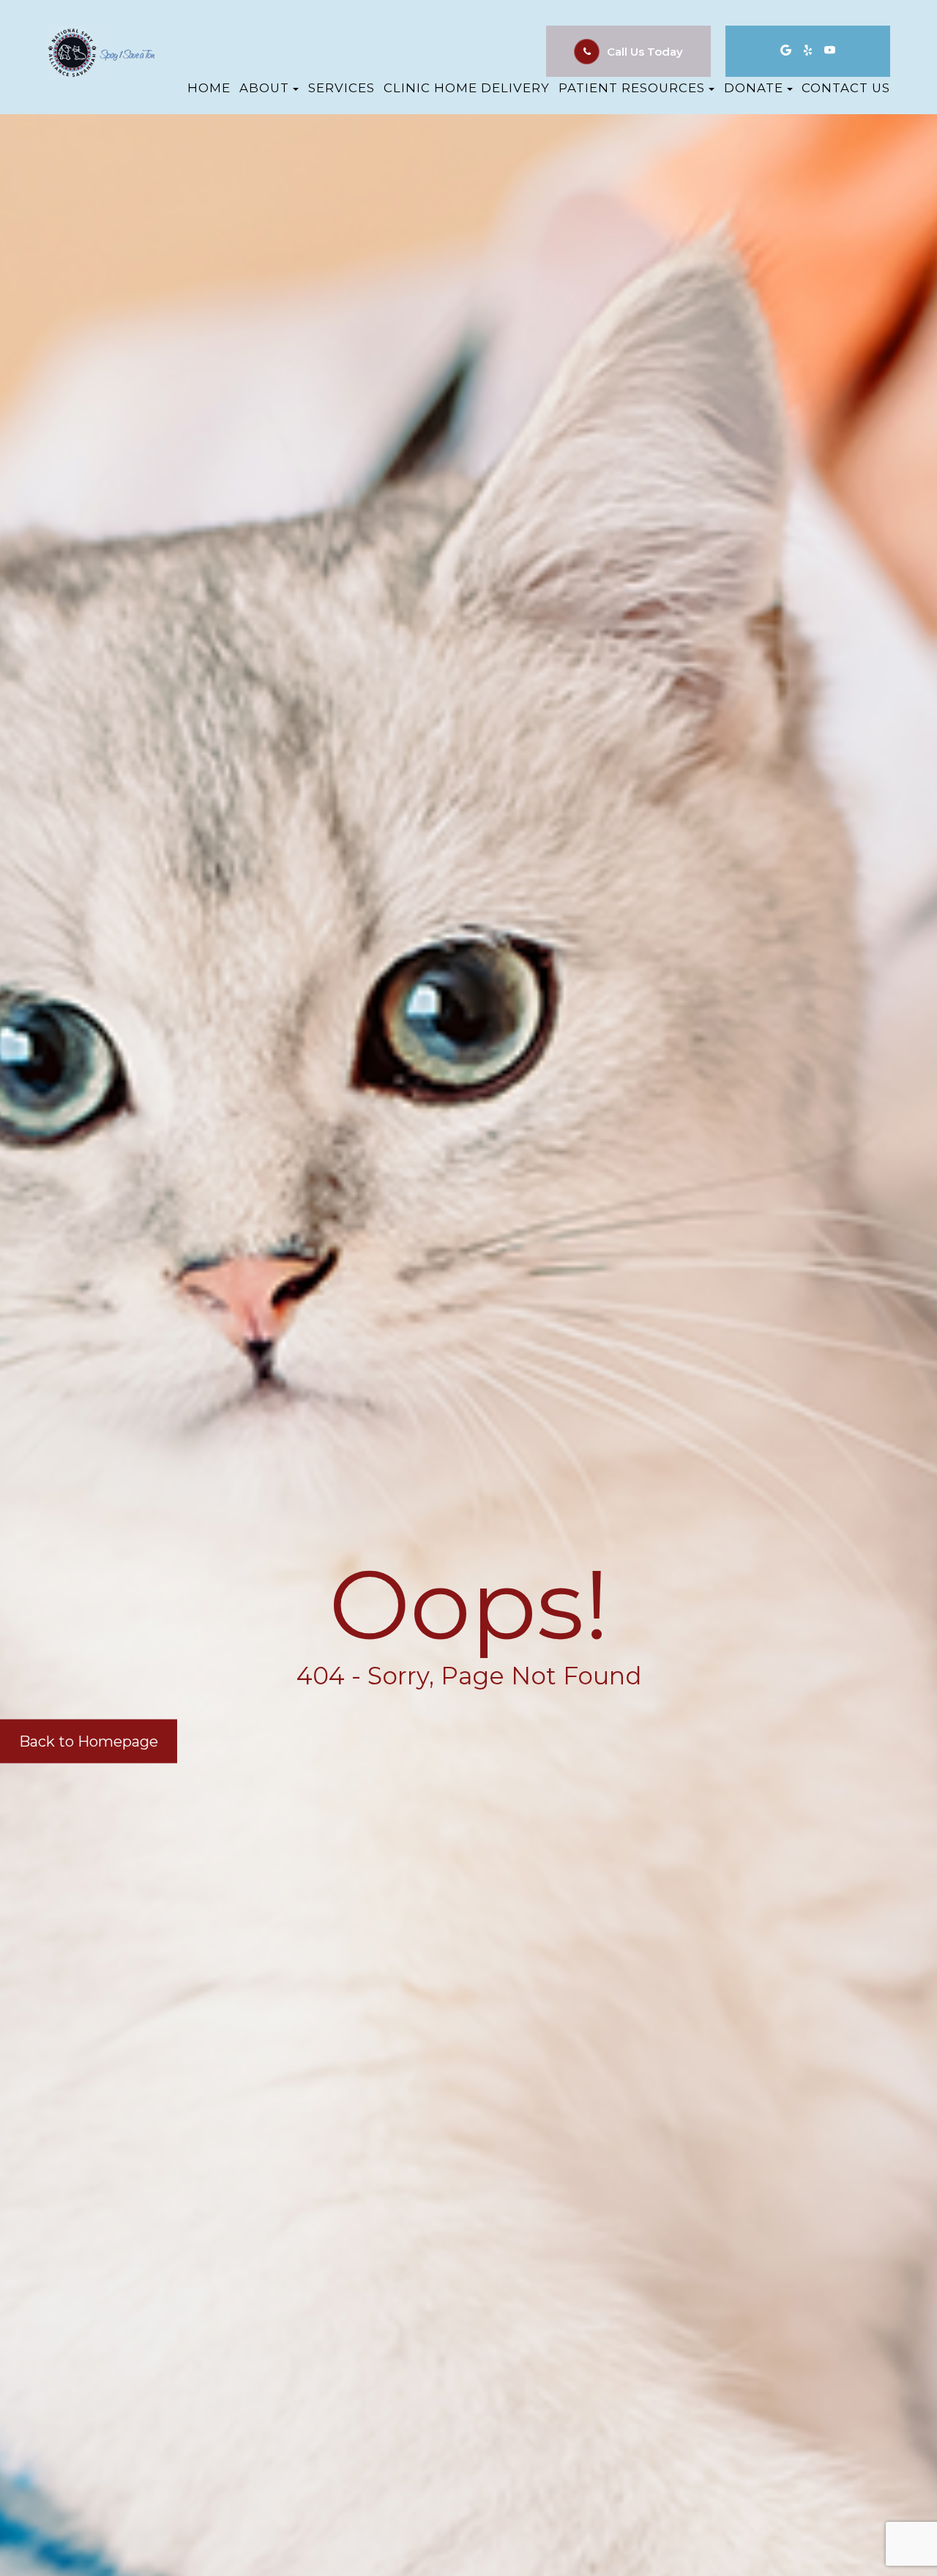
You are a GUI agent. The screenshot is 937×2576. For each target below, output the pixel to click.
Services (341, 88)
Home (209, 88)
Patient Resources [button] (632, 88)
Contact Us (846, 88)
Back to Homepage (89, 1741)
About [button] (264, 88)
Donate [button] (754, 88)
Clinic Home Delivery (467, 88)
